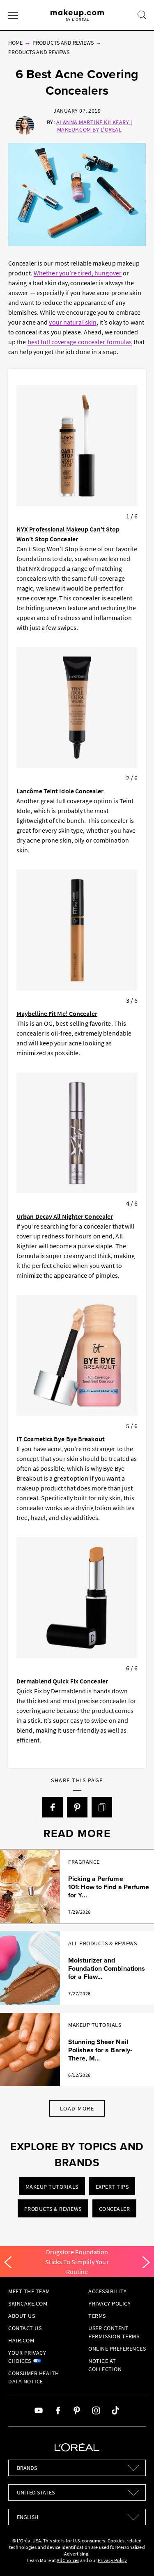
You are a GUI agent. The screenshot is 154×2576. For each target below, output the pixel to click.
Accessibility (108, 2291)
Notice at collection (105, 2365)
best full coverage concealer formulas (80, 342)
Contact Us (25, 2328)
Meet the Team (29, 2291)
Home (15, 43)
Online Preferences (117, 2349)
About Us (22, 2316)
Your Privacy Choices (27, 2357)
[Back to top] (135, 2557)
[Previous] (8, 2263)
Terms (97, 2316)
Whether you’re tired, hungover (78, 273)
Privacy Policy (109, 2303)
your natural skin (73, 322)
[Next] (146, 2263)
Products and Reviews (63, 43)
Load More (77, 2108)
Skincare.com (28, 2303)
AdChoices (68, 2560)
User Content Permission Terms (114, 2332)
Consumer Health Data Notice (34, 2377)
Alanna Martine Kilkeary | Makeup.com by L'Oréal (94, 126)
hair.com (21, 2340)
